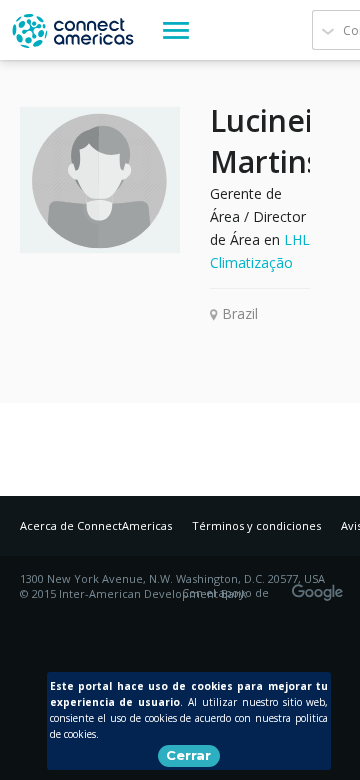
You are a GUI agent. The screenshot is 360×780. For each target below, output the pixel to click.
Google (321, 586)
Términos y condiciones (256, 525)
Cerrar (188, 755)
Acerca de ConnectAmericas (96, 525)
